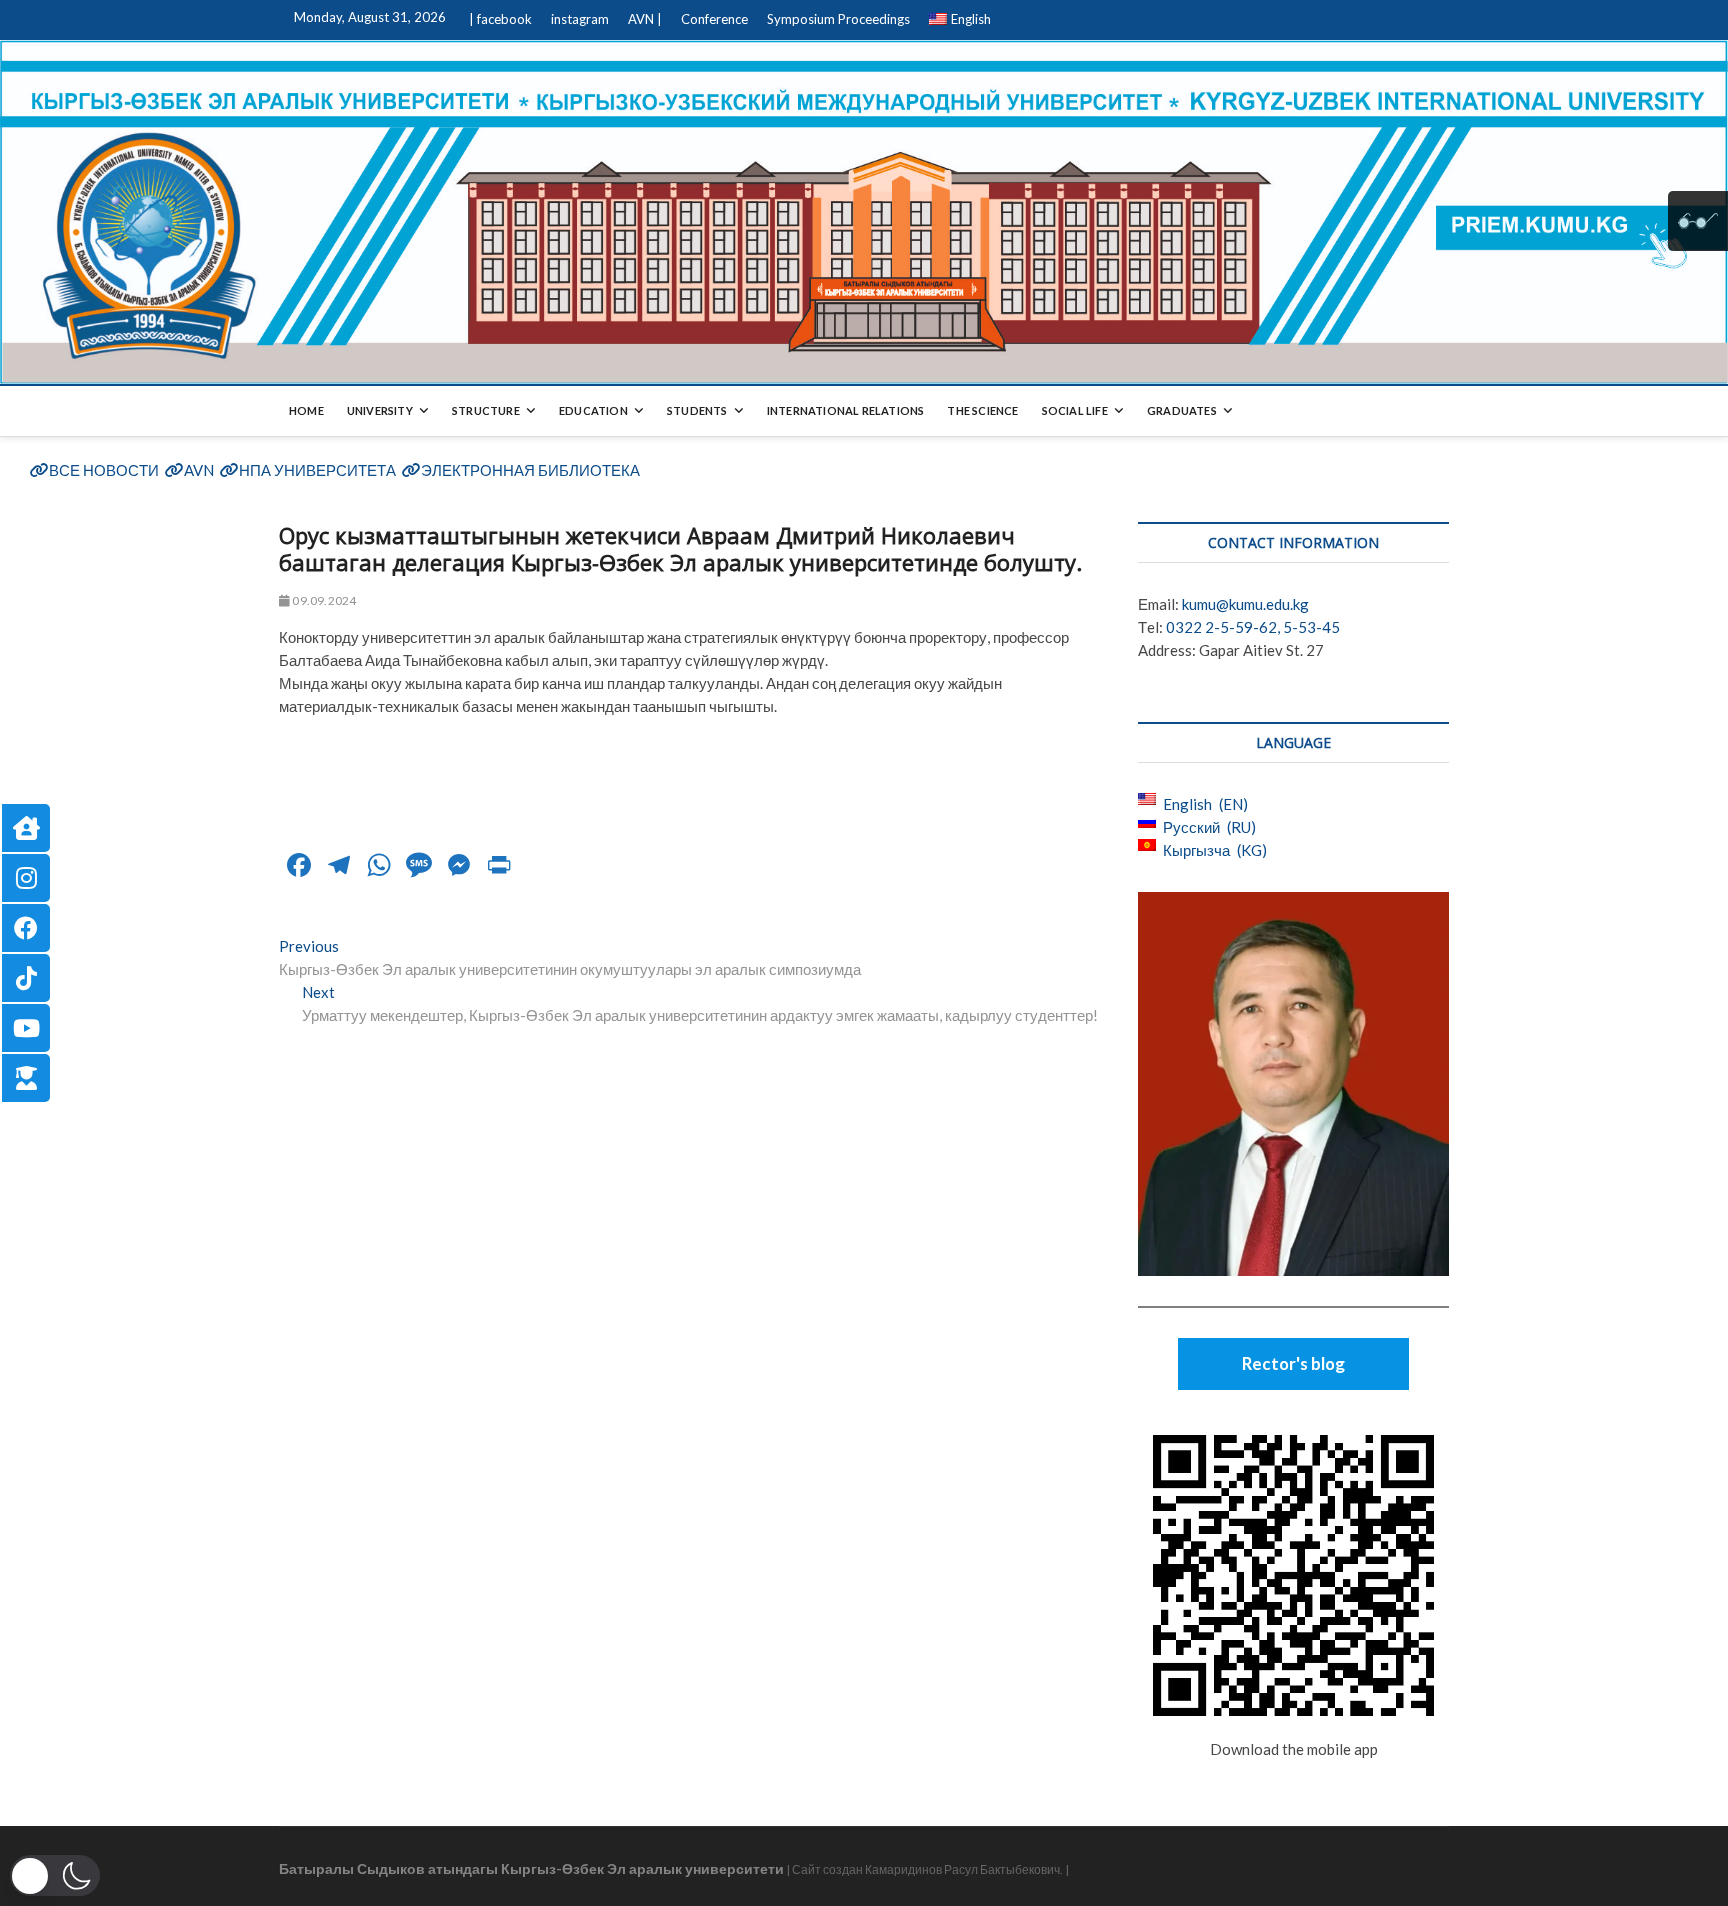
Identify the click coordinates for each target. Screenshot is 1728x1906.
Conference (714, 19)
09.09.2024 (323, 600)
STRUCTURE (486, 410)
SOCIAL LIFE (1075, 410)
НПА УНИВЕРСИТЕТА (317, 470)
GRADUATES (1182, 410)
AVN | (645, 19)
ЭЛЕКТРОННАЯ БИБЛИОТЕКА (530, 470)
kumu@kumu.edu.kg (1245, 604)
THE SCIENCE (982, 410)
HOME (306, 410)
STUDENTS (697, 410)
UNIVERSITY (380, 410)
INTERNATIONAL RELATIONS (846, 410)
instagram (580, 19)
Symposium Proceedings (838, 19)
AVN (199, 470)
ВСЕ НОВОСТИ (104, 470)
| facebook (500, 19)
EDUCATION (593, 410)
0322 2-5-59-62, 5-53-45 (1253, 627)
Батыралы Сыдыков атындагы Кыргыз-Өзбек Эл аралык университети (531, 1868)
